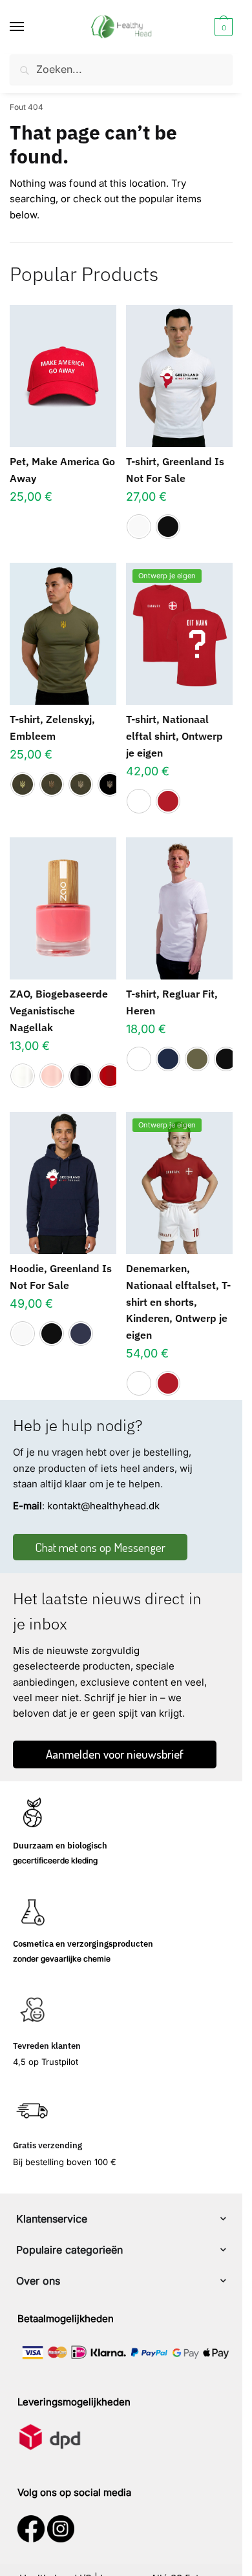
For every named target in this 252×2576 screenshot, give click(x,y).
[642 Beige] (52, 1076)
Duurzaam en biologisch (60, 1846)
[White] (139, 527)
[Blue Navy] (168, 1059)
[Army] (197, 1059)
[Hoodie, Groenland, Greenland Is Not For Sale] (63, 1183)
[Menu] (29, 27)
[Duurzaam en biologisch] (32, 1814)
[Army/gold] (23, 784)
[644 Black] (81, 1076)
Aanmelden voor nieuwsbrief (115, 1754)
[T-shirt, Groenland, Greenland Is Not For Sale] (179, 376)
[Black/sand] (110, 784)
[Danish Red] (168, 801)
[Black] (168, 527)
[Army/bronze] (52, 784)
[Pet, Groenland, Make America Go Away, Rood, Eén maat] (63, 376)
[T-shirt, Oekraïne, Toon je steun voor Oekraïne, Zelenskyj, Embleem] (63, 634)
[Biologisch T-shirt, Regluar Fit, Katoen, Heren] (179, 908)
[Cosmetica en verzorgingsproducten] (32, 1912)
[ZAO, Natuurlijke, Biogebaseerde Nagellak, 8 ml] (63, 908)
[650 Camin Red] (110, 1076)
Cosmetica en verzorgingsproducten (83, 1944)
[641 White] (23, 1076)
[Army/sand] (81, 784)
